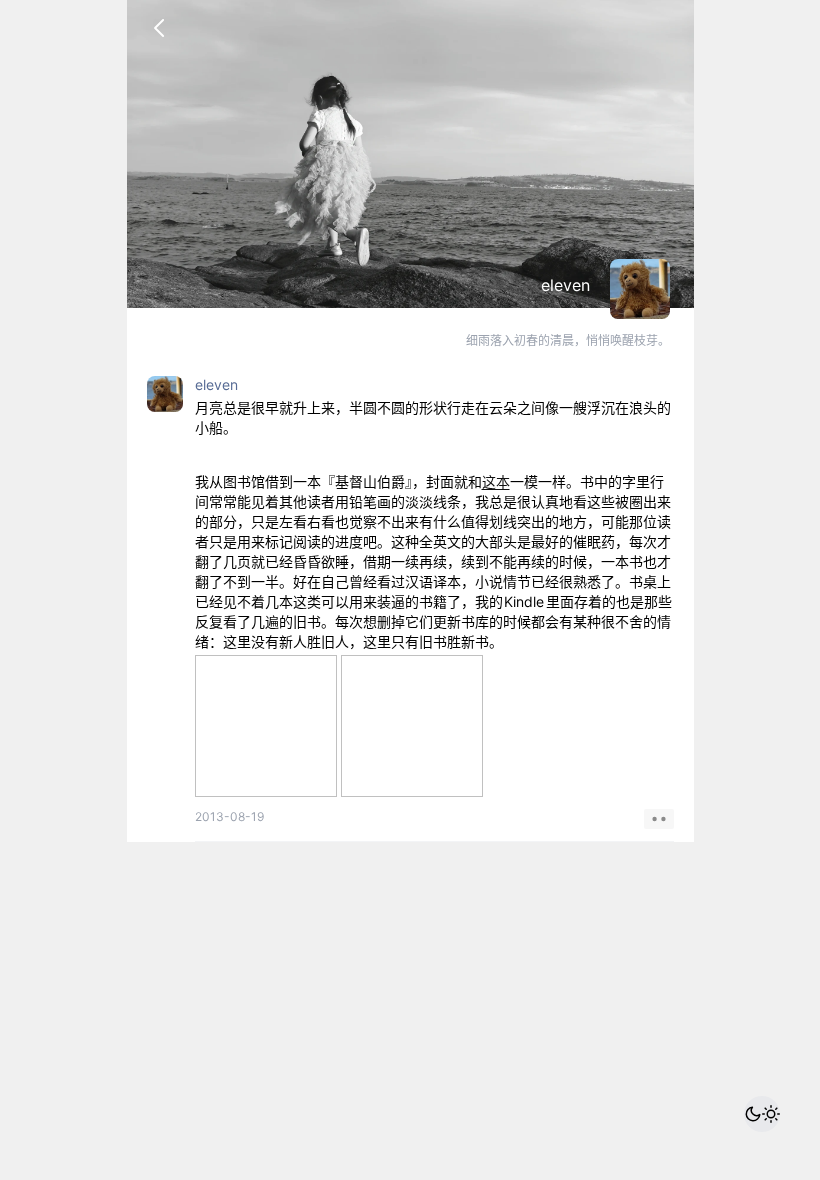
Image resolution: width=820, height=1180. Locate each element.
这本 (496, 481)
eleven (565, 285)
